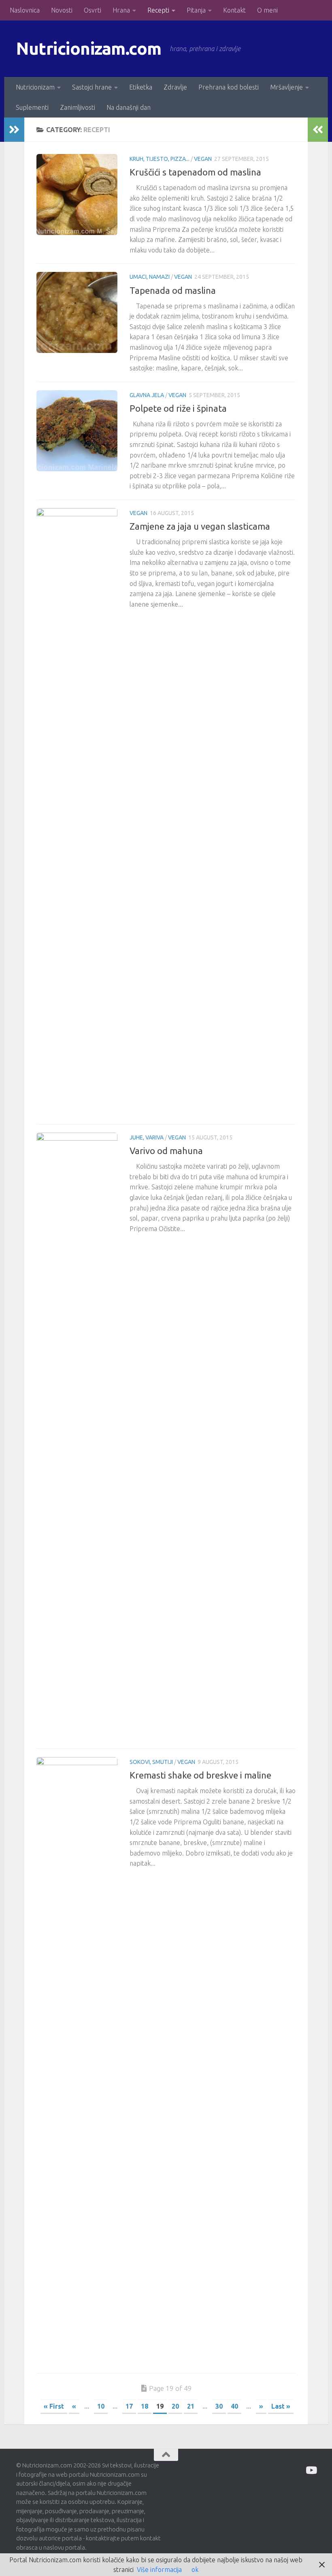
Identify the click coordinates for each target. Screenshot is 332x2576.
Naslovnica (25, 10)
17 (129, 2406)
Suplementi (32, 107)
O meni (267, 10)
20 (175, 2406)
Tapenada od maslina (173, 290)
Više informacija (159, 2570)
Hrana (121, 10)
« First (54, 2406)
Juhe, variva (147, 1137)
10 (101, 2406)
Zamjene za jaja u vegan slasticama (200, 526)
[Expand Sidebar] (14, 130)
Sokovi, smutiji (151, 1762)
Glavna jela (147, 395)
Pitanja (196, 10)
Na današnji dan (129, 107)
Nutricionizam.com (89, 48)
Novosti (62, 10)
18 (145, 2406)
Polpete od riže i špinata (178, 408)
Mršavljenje (286, 87)
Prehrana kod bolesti (229, 87)
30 (219, 2406)
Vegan (203, 159)
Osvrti (93, 10)
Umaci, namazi (150, 277)
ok (195, 2570)
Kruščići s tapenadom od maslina (195, 172)
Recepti (158, 10)
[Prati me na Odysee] (311, 2470)
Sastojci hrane (92, 87)
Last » (281, 2406)
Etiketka (141, 87)
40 (234, 2406)
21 (191, 2406)
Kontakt (234, 10)
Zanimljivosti (78, 107)
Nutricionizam (35, 87)
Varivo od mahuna (166, 1151)
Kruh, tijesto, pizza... (160, 159)
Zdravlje (175, 87)
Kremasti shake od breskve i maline (200, 1775)
